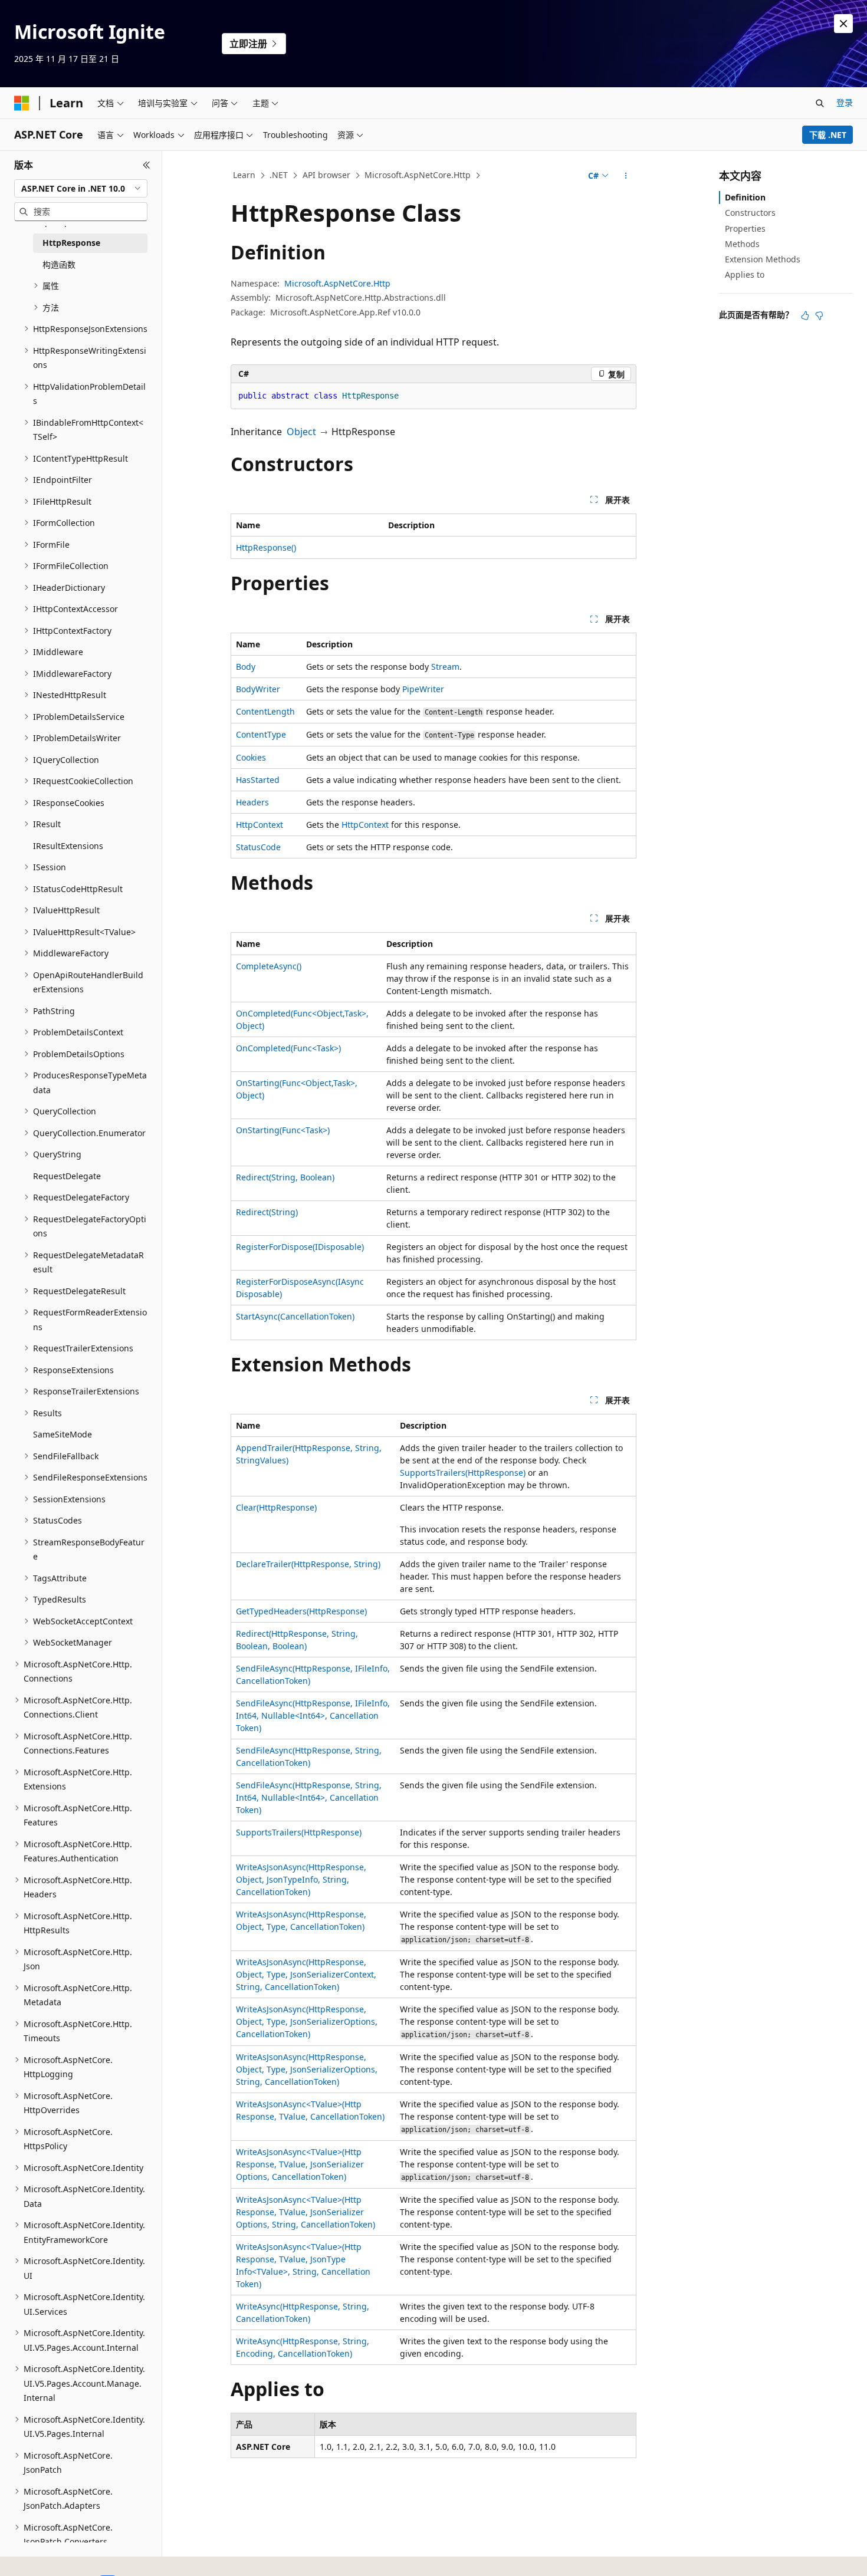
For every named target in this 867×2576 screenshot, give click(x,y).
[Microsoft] (22, 103)
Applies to (745, 274)
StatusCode (258, 847)
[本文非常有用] (805, 315)
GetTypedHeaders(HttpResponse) (301, 1611)
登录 (845, 102)
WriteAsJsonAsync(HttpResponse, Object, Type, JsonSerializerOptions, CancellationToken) (307, 2021)
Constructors (750, 213)
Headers (252, 802)
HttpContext (260, 825)
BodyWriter (258, 689)
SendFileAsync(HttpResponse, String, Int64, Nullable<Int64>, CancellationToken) (309, 1797)
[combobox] (81, 189)
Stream (445, 667)
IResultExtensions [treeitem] (68, 846)
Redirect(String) (267, 1212)
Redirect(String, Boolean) (285, 1177)
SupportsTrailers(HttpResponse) (463, 1473)
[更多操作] (626, 176)
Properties (745, 228)
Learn (244, 175)
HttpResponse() (266, 547)
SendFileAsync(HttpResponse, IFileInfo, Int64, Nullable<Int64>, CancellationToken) (313, 1715)
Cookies (251, 757)
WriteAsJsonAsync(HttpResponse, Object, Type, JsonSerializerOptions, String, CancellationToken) (307, 2069)
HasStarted (258, 780)
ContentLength (265, 711)
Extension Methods (763, 259)
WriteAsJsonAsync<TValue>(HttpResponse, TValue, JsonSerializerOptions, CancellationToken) (300, 2164)
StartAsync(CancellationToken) (295, 1316)
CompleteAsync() (269, 966)
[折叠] (147, 165)
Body (246, 667)
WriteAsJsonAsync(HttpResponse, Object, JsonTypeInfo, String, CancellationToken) (301, 1879)
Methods (742, 244)
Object (301, 432)
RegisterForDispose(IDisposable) (300, 1247)
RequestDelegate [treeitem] (67, 1176)
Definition (745, 197)
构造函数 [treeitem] (59, 264)
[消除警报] (843, 24)
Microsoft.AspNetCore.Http (418, 175)
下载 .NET (828, 135)
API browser (326, 175)
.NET (279, 175)
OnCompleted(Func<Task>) (288, 1048)
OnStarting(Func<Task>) (283, 1130)
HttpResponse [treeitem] (71, 243)
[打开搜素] (820, 103)
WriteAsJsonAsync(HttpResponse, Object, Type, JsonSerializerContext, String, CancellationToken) (306, 1974)
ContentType (261, 734)
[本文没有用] (819, 315)
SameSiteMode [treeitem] (63, 1434)
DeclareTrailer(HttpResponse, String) (308, 1564)
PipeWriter (423, 689)
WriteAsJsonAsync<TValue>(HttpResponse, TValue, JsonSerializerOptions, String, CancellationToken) (306, 2212)
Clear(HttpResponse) (276, 1507)
